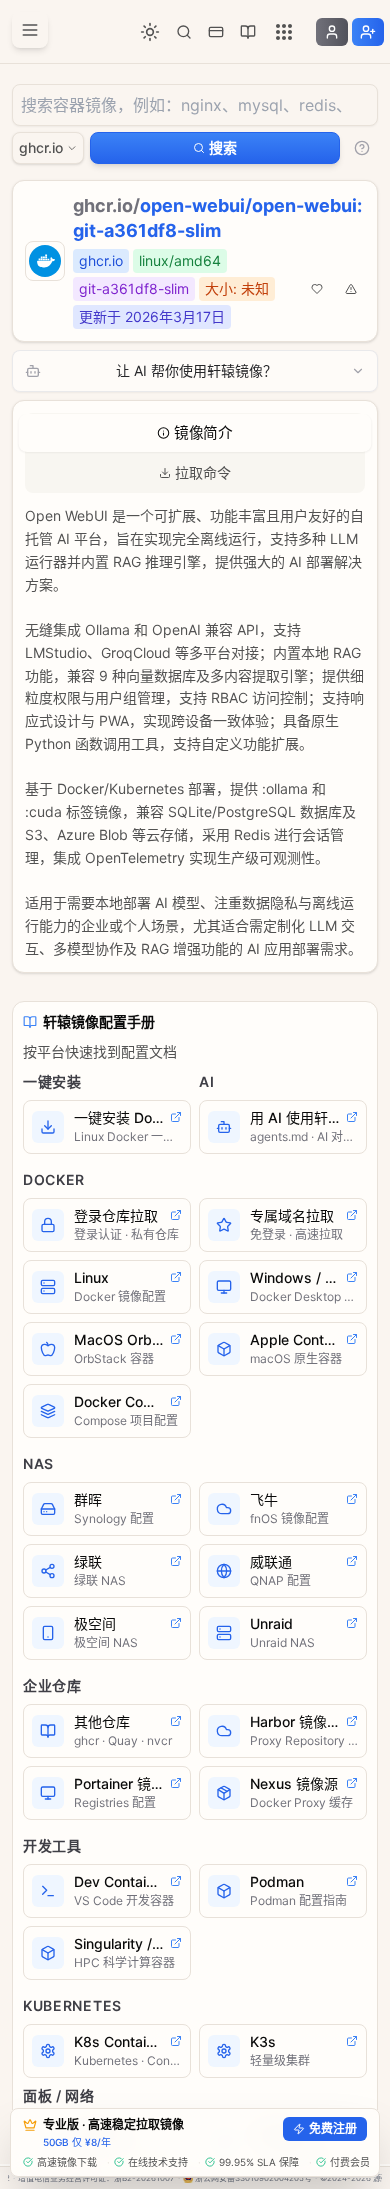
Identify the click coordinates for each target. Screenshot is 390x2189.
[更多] (284, 32)
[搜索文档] (184, 32)
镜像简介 (203, 433)
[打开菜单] (30, 30)
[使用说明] (362, 148)
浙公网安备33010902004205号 (253, 2178)
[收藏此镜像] (317, 289)
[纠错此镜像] (351, 289)
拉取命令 (203, 472)
